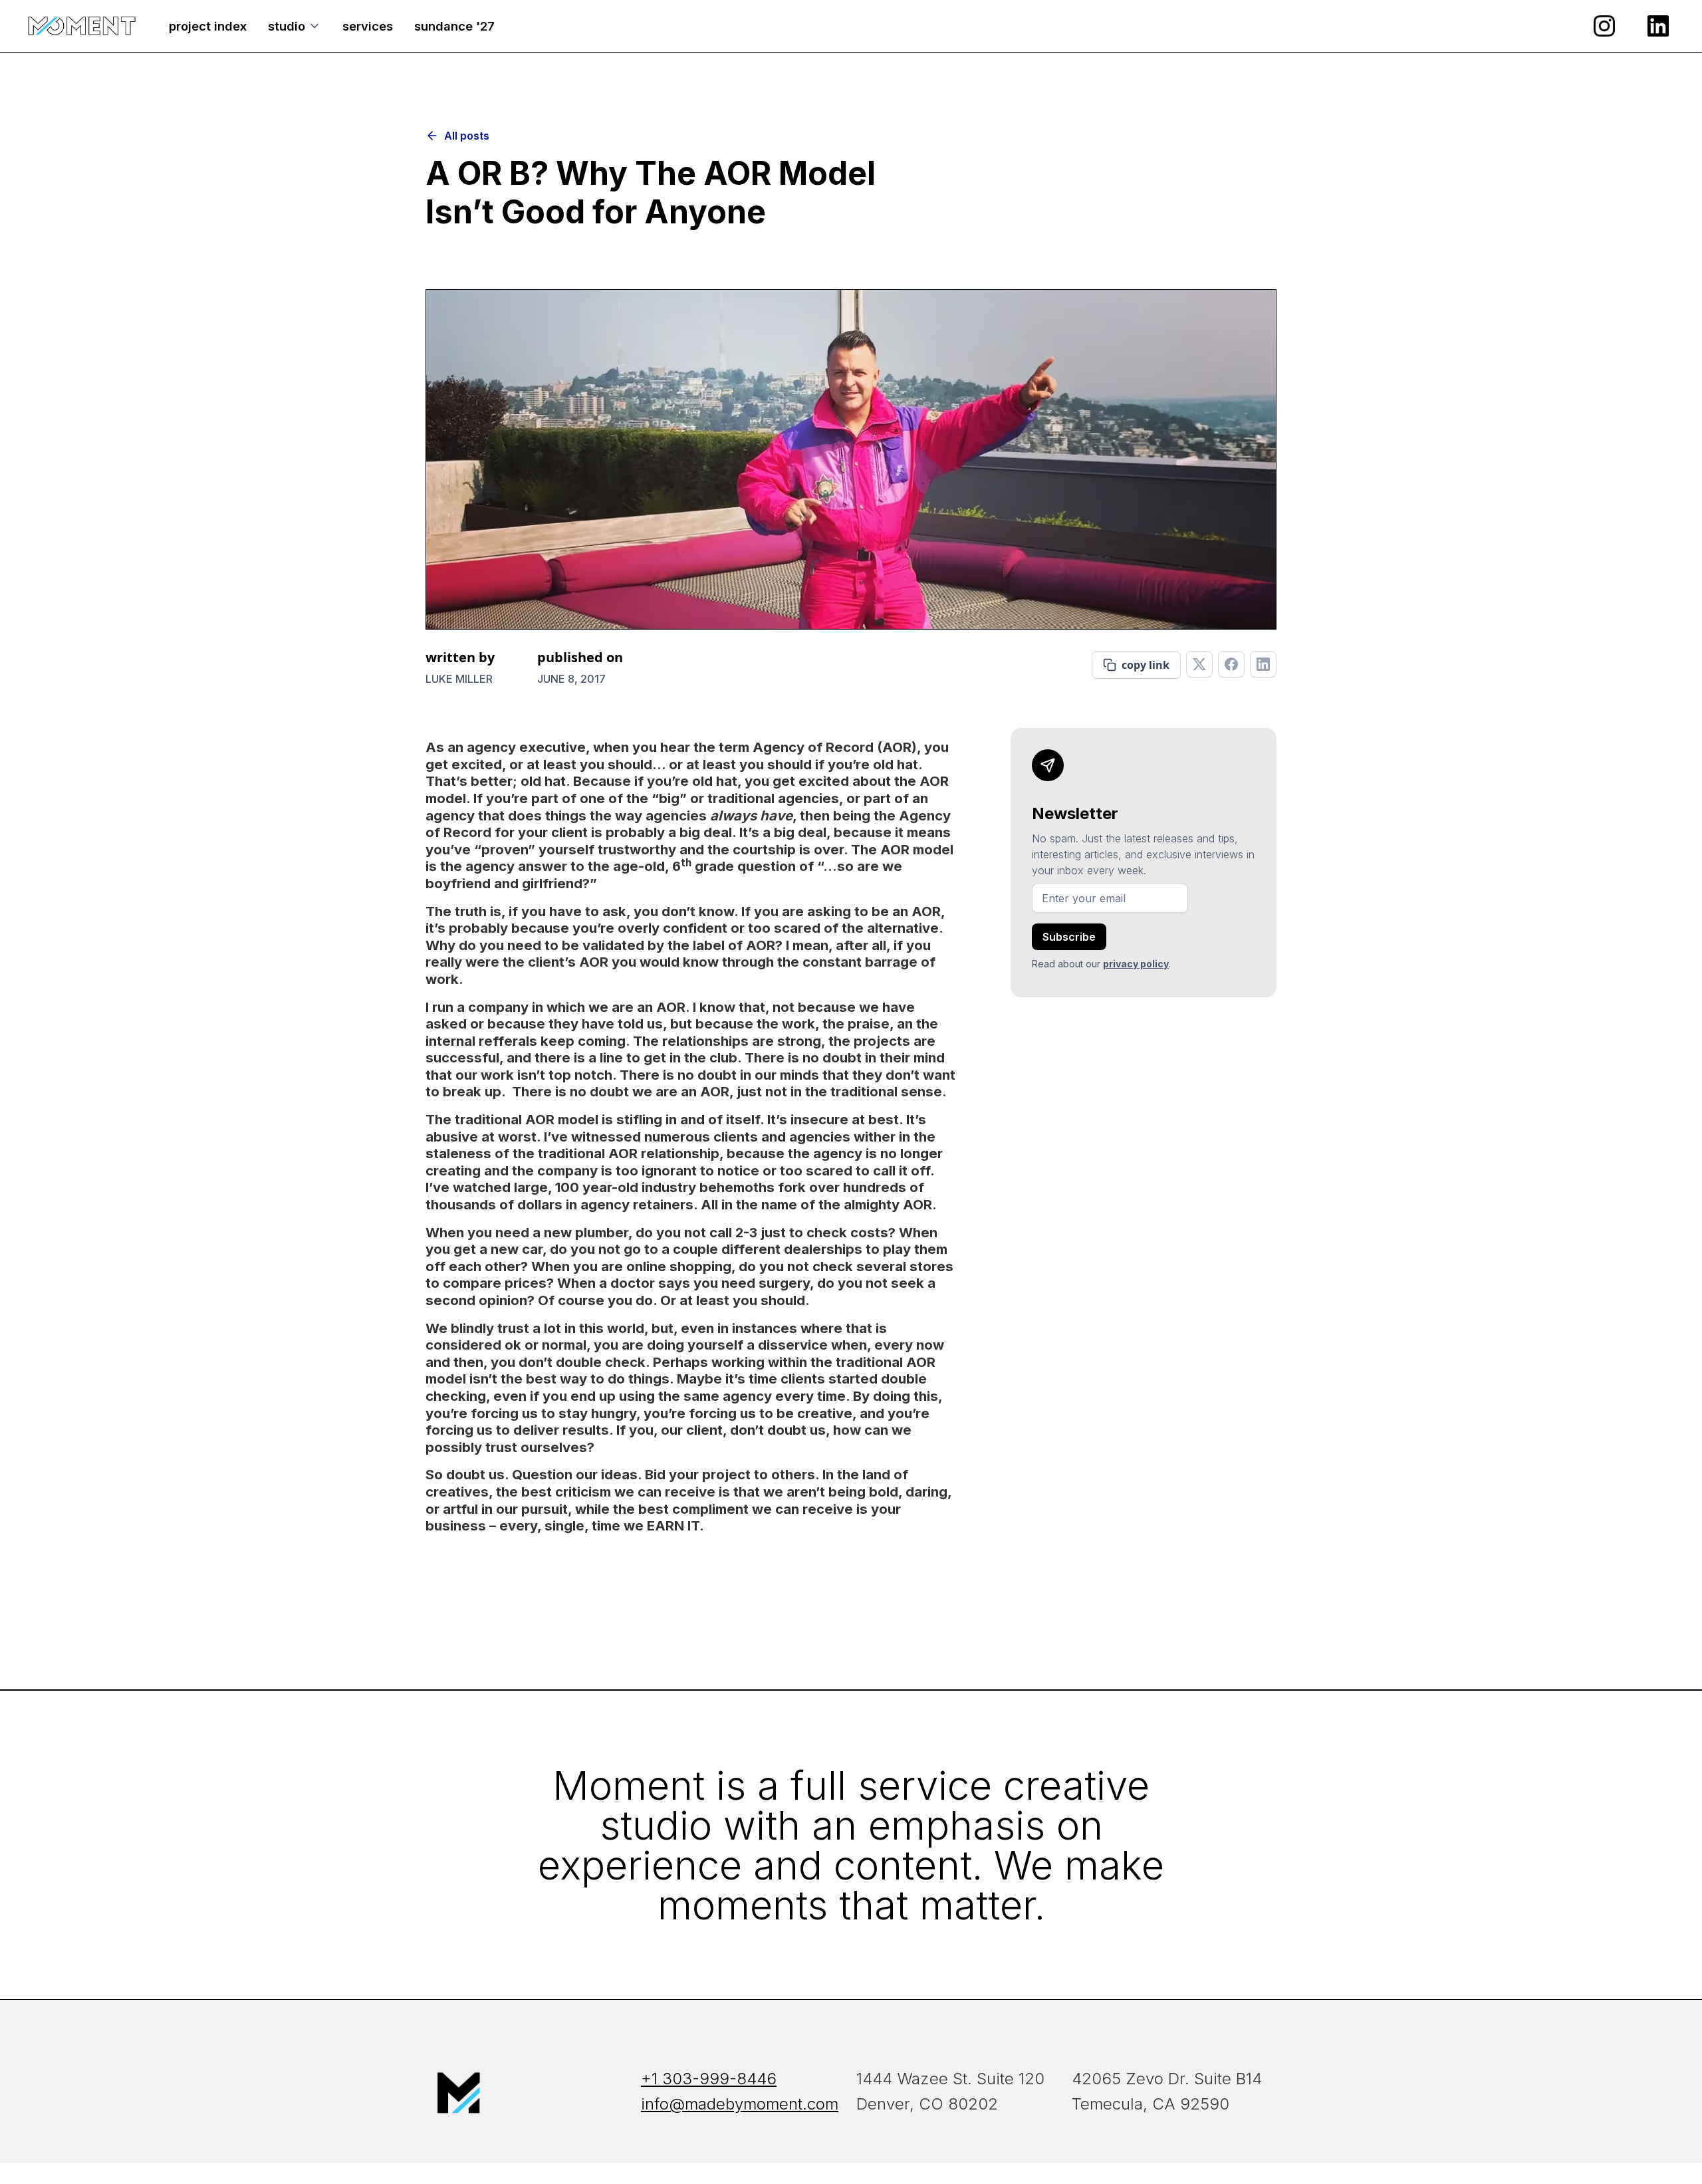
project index (208, 26)
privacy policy (1136, 964)
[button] (295, 26)
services (368, 26)
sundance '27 (454, 26)
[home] (82, 26)
